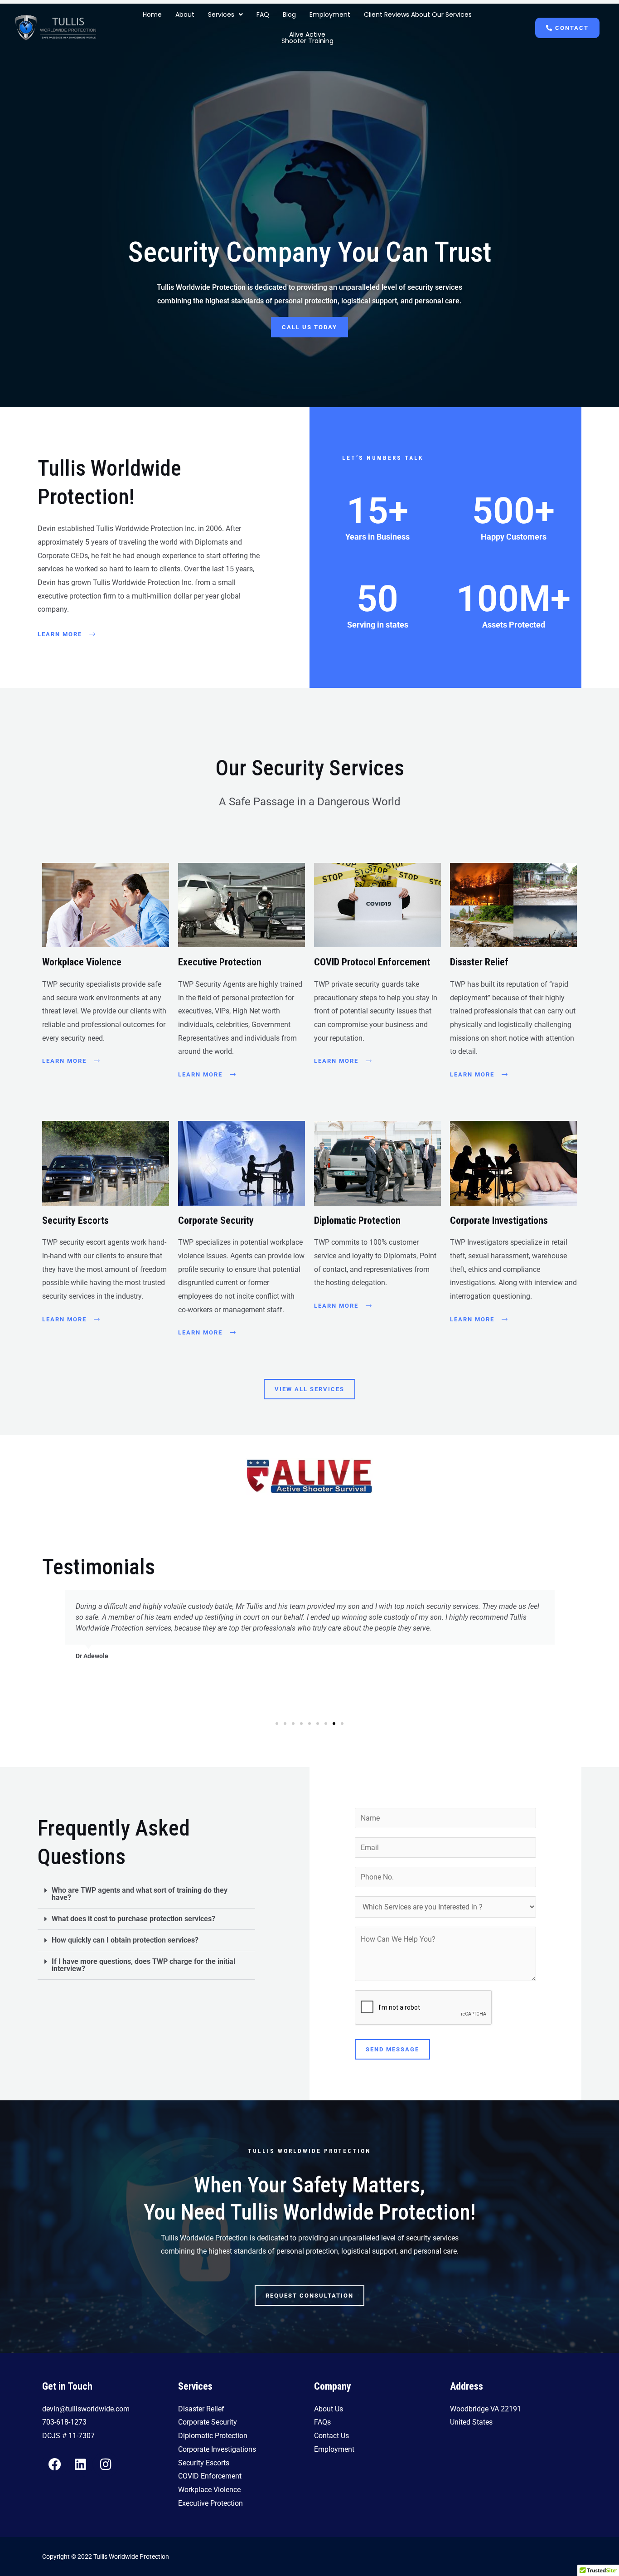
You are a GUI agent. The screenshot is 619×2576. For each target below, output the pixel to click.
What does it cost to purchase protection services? (133, 1919)
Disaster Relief (479, 962)
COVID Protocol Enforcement (372, 962)
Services (221, 15)
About (185, 15)
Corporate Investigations (499, 1220)
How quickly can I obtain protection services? (125, 1940)
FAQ (263, 15)
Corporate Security (216, 1220)
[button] (225, 15)
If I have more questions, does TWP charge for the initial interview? (143, 1965)
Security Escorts (75, 1220)
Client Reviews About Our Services (418, 15)
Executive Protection (220, 962)
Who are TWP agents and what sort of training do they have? (140, 1894)
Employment (330, 15)
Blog (289, 15)
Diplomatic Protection (357, 1220)
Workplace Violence (82, 962)
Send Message (392, 2049)
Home (152, 15)
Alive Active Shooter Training (307, 38)
